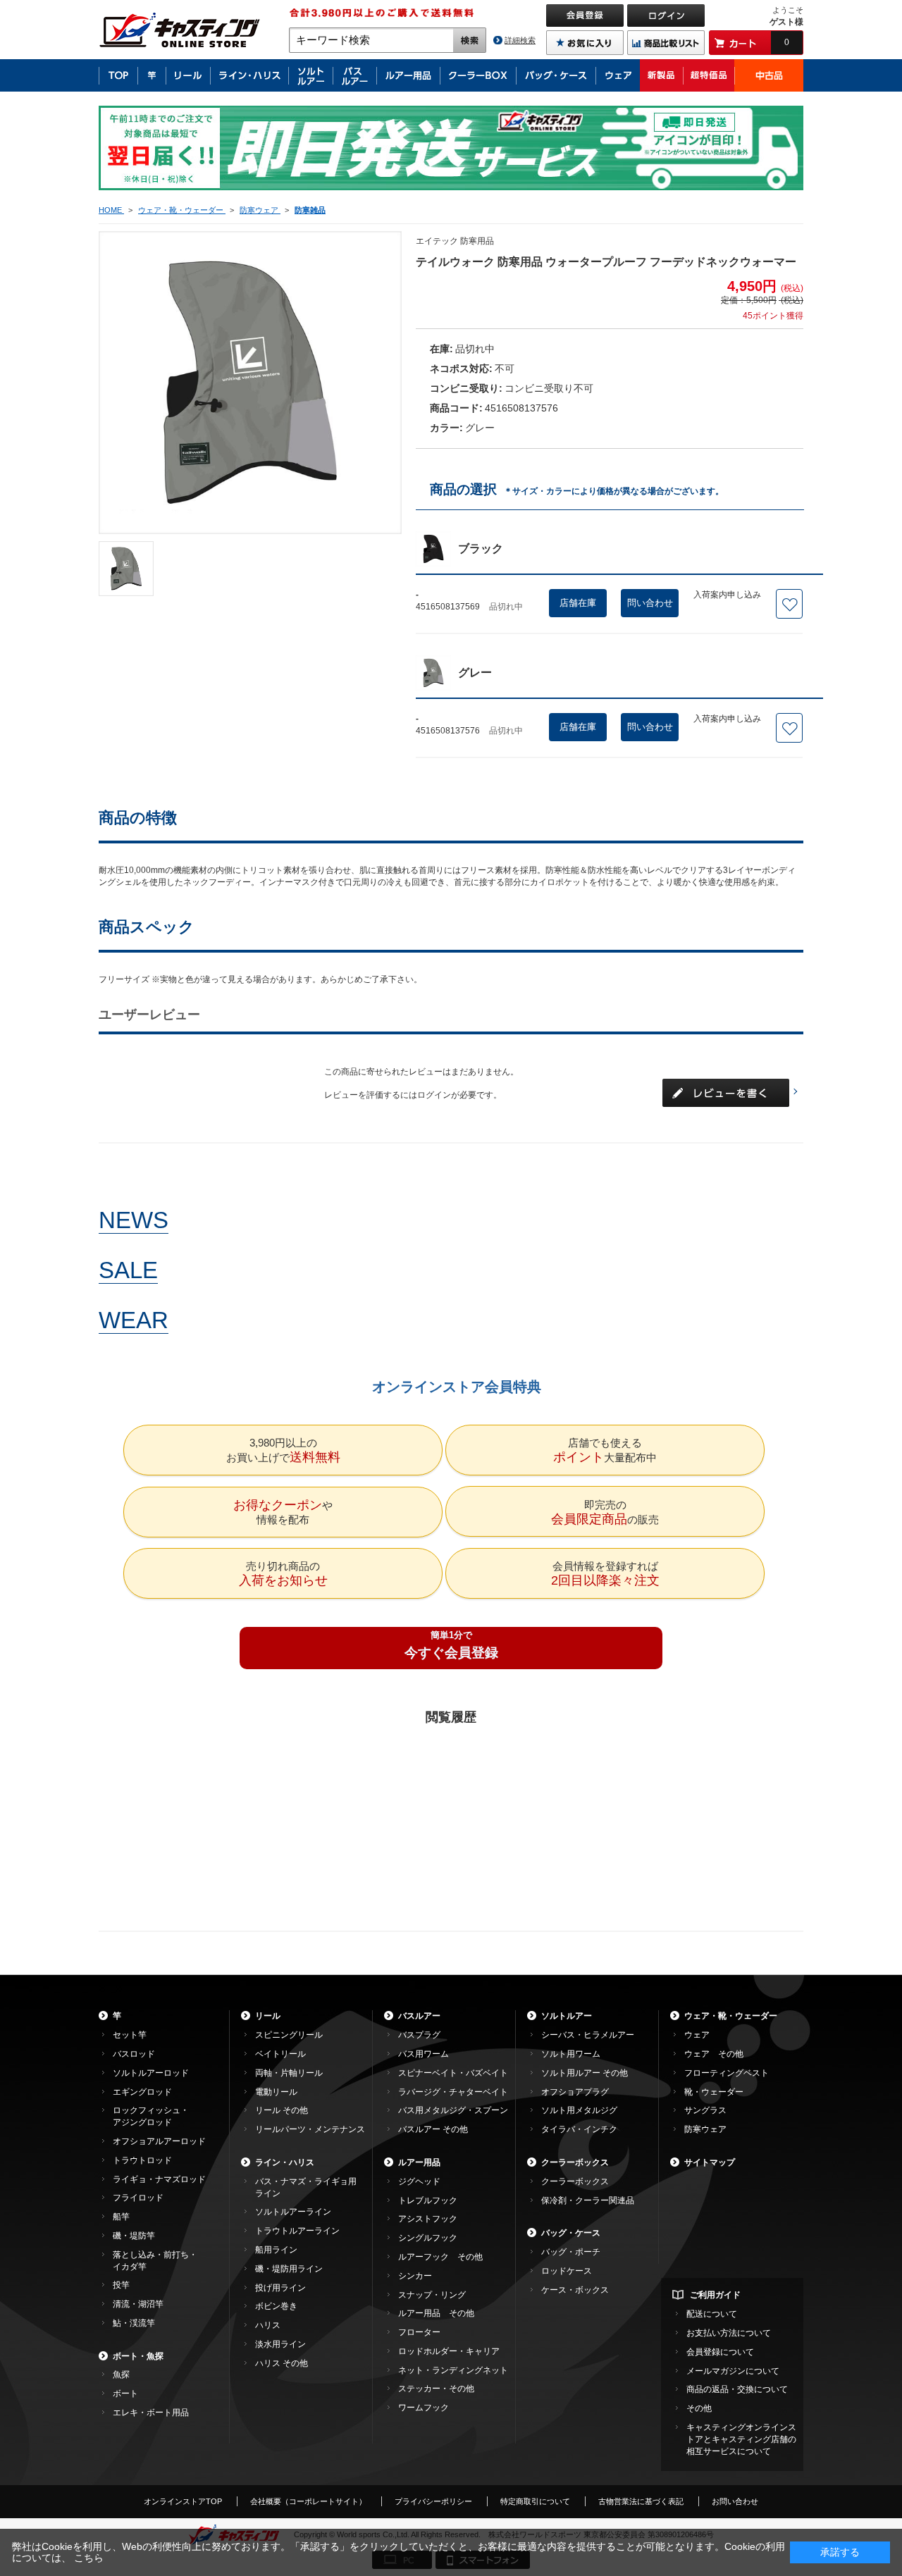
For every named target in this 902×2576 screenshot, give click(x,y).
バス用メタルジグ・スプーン (453, 2110)
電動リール (276, 2092)
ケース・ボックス (575, 2290)
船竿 (121, 2217)
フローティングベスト (727, 2073)
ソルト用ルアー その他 (585, 2073)
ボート (125, 2394)
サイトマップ (710, 2162)
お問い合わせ (735, 2501)
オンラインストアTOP (183, 2501)
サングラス (705, 2110)
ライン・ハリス (285, 2162)
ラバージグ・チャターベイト (453, 2092)
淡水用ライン (280, 2344)
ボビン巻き (276, 2306)
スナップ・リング (432, 2295)
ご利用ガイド (715, 2295)
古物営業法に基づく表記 (641, 2501)
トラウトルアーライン (297, 2231)
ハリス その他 (282, 2363)
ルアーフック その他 (440, 2257)
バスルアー (419, 2016)
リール (268, 2016)
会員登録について (720, 2352)
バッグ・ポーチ (571, 2252)
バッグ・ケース (571, 2233)
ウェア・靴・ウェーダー (731, 2016)
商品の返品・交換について (737, 2389)
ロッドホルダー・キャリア (449, 2351)
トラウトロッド (142, 2160)
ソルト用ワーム (571, 2054)
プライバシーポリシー (433, 2501)
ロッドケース (567, 2271)
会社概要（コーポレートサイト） (308, 2501)
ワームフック (424, 2408)
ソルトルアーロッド (151, 2073)
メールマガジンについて (733, 2371)
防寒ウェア (705, 2129)
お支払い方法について (729, 2333)
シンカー (415, 2276)
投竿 (121, 2285)
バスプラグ (419, 2035)
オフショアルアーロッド (159, 2141)
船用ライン (276, 2250)
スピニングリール (289, 2035)
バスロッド (134, 2054)
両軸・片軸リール (289, 2073)
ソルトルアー (567, 2016)
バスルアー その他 (433, 2129)
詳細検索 (520, 40)
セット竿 (130, 2035)
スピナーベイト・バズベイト (453, 2073)
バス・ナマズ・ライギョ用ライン (306, 2187)
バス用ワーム (424, 2054)
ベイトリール (280, 2054)
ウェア (697, 2035)
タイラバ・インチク (579, 2129)
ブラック (481, 549)
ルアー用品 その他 (436, 2313)
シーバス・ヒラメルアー (588, 2035)
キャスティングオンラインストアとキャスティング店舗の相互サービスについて (741, 2439)
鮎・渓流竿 (134, 2323)
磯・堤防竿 (134, 2236)
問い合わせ (650, 603)
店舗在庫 (578, 603)
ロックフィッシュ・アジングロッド (151, 2116)
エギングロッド (142, 2092)
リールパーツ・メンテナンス (310, 2129)
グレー (475, 673)
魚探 (121, 2374)
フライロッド (138, 2198)
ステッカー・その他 (436, 2389)
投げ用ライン (280, 2288)
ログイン (434, 1095)
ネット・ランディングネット (453, 2370)
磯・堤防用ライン (289, 2269)
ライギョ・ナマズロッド (159, 2179)
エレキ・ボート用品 (151, 2413)
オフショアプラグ (575, 2092)
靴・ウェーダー (714, 2092)
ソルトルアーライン (293, 2212)
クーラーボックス (575, 2162)
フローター (419, 2332)
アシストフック (428, 2219)
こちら (89, 2558)
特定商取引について (535, 2501)
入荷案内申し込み (727, 595)
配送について (712, 2314)
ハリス (268, 2325)
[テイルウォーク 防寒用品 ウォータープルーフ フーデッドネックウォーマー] (126, 569)
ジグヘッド (419, 2181)
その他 (699, 2408)
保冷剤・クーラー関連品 (588, 2200)
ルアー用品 (419, 2162)
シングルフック (428, 2238)
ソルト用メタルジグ (579, 2110)
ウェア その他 (714, 2054)
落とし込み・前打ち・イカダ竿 (155, 2261)
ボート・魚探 (138, 2356)
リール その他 (282, 2110)
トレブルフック (428, 2200)
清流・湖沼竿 (138, 2304)
